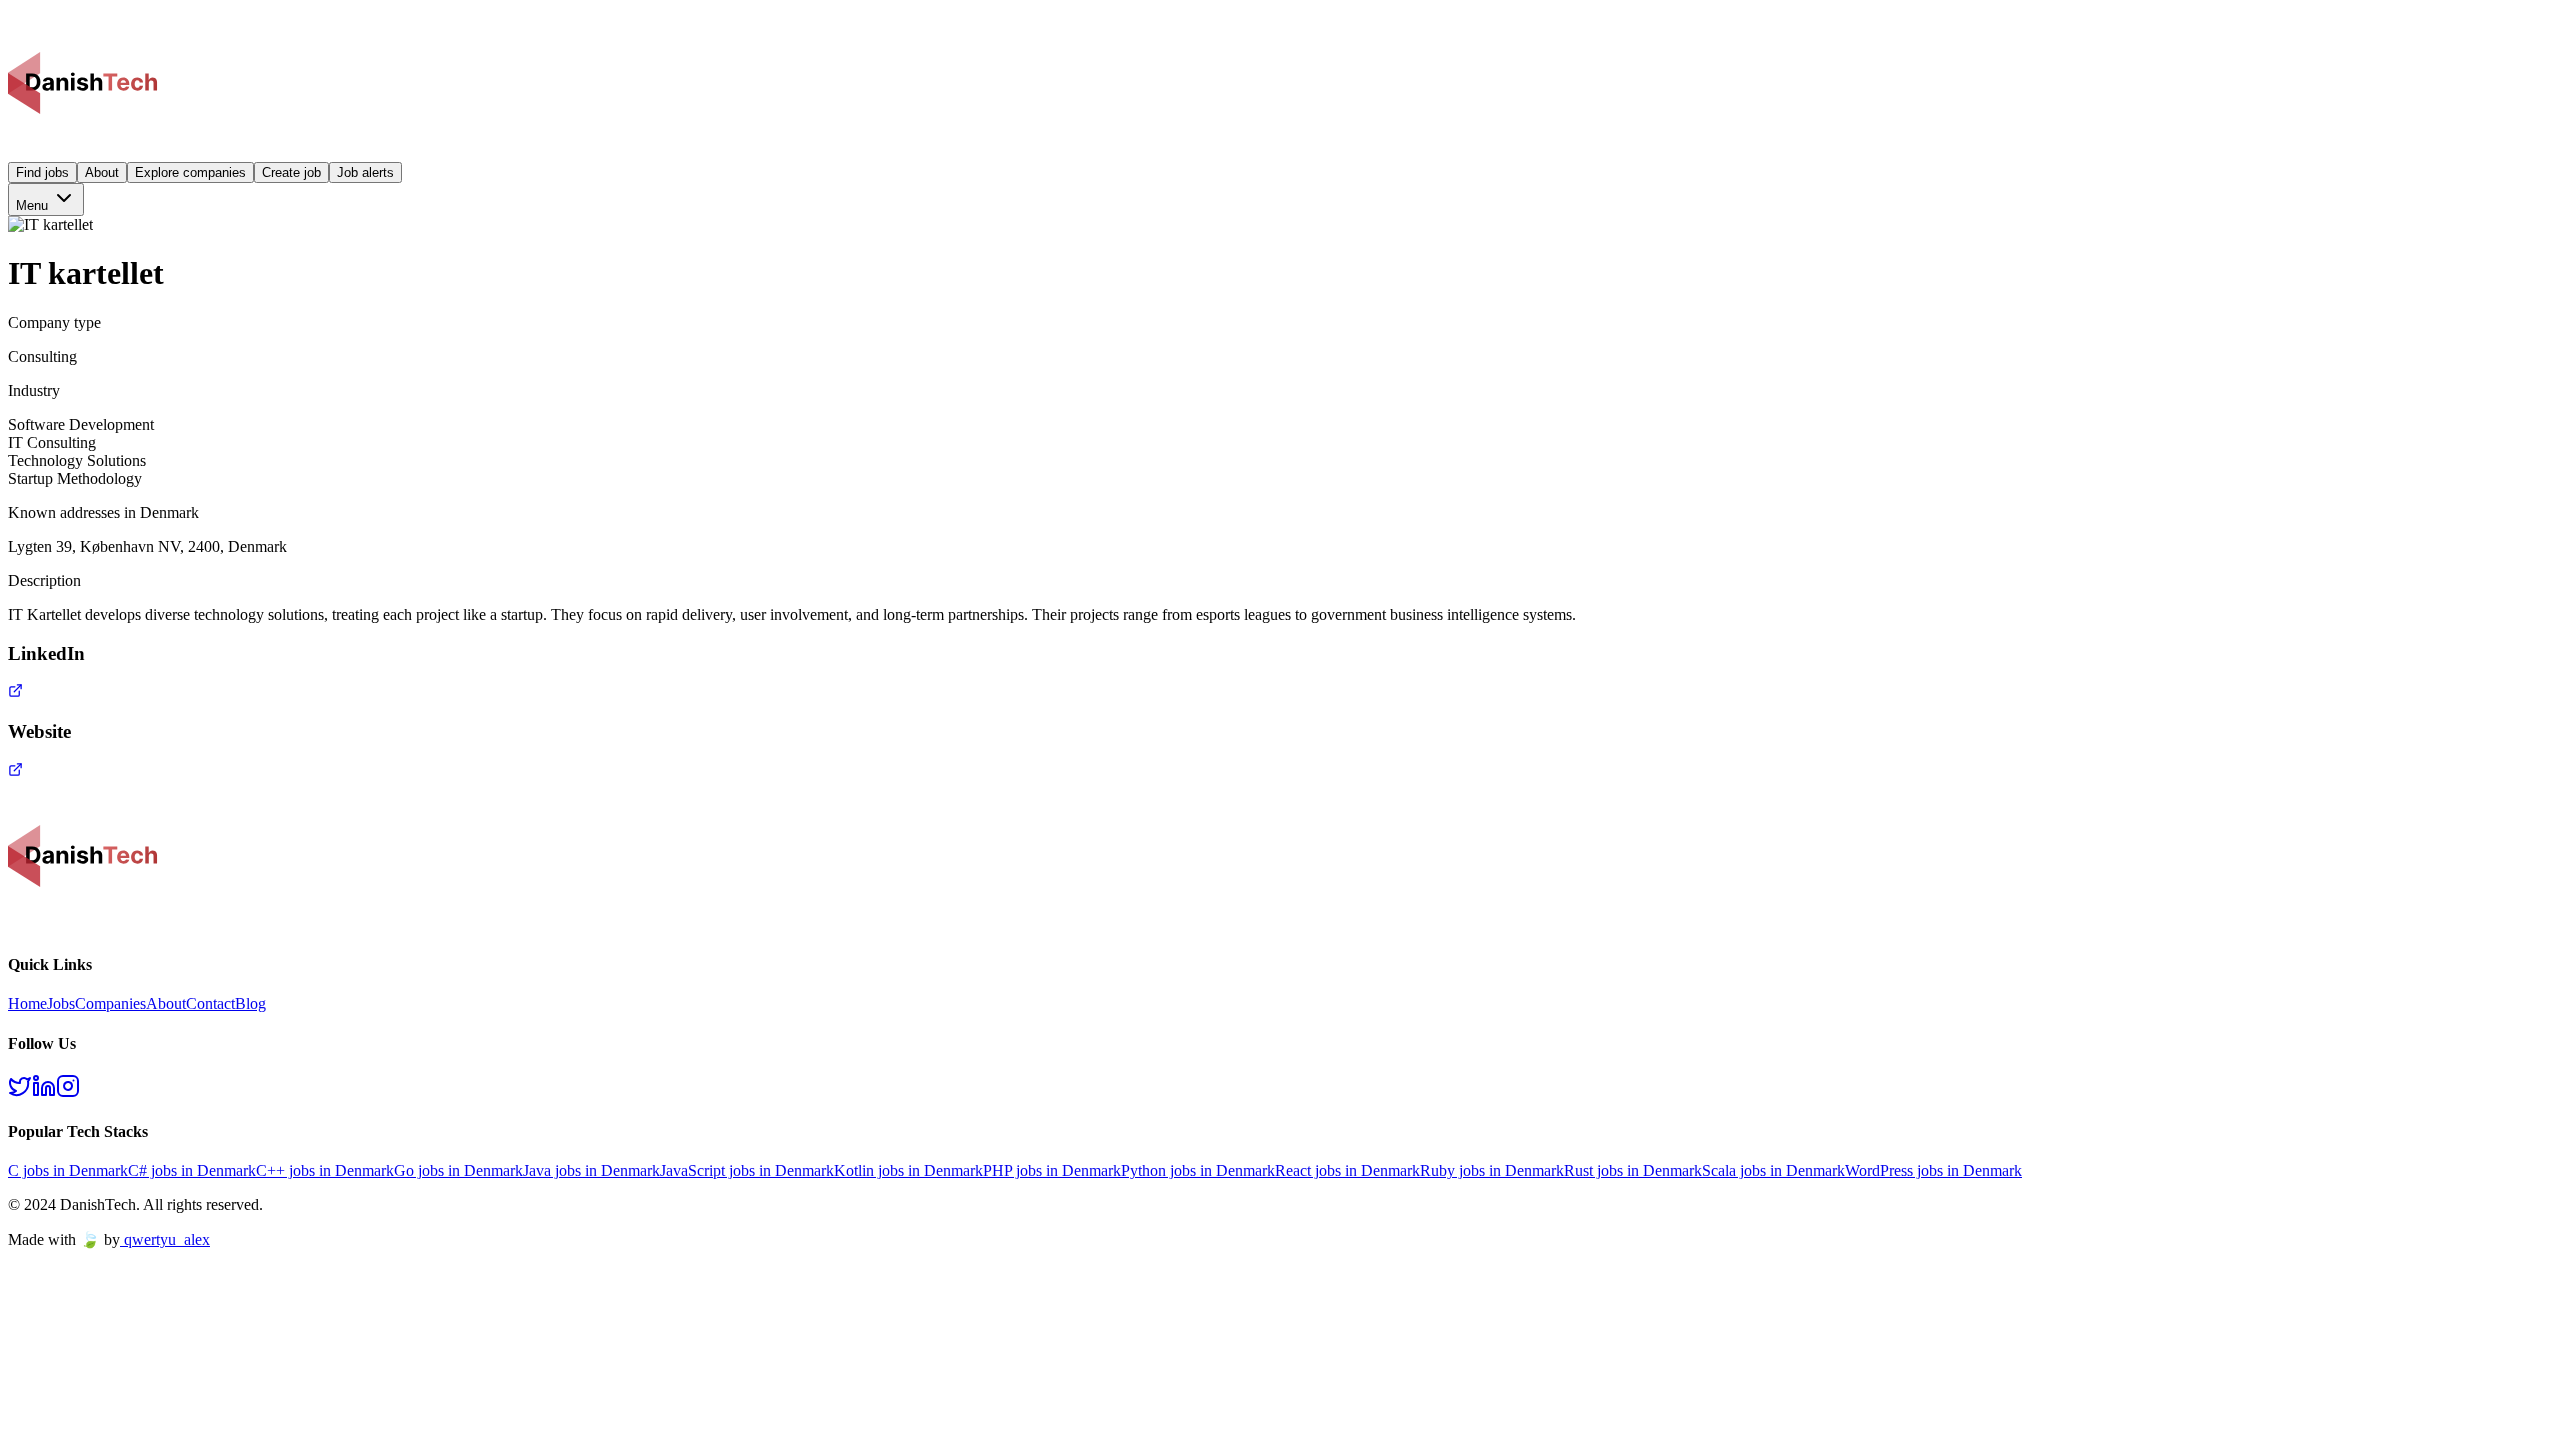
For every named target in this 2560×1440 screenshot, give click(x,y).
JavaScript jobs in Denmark (747, 1170)
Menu (34, 205)
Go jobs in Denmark (458, 1170)
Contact (210, 1003)
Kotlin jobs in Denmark (908, 1170)
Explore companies (190, 172)
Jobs (61, 1003)
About (102, 172)
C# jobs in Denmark (192, 1170)
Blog (250, 1003)
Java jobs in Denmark (591, 1170)
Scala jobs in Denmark (1773, 1170)
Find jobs (42, 172)
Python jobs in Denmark (1198, 1170)
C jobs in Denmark (68, 1170)
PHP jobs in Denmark (1052, 1170)
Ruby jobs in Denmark (1492, 1170)
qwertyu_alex (167, 1239)
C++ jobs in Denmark (325, 1170)
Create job (291, 172)
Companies (110, 1003)
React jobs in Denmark (1347, 1170)
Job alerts (365, 172)
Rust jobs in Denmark (1633, 1170)
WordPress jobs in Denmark (1933, 1170)
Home (27, 1003)
